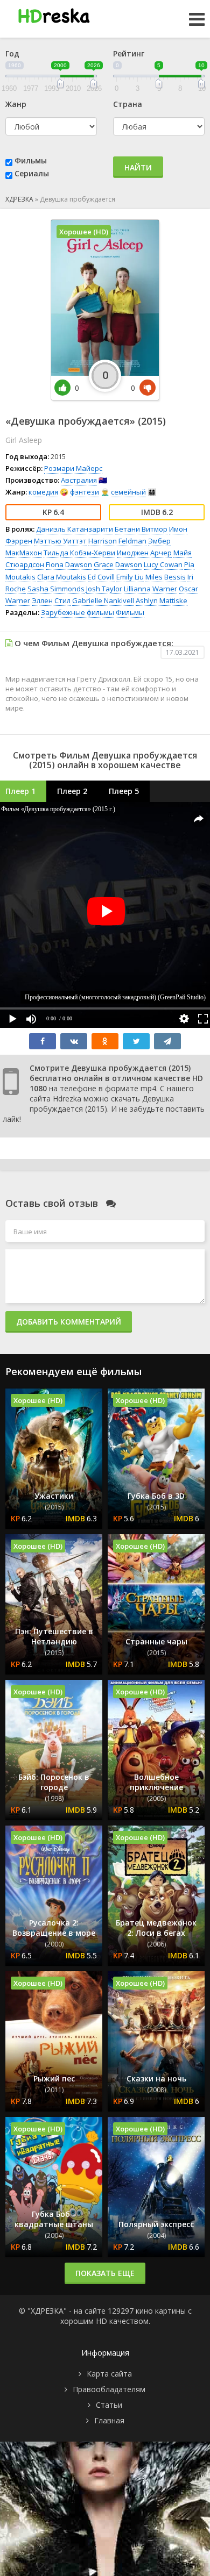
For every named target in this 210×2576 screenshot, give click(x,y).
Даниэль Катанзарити (75, 529)
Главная (109, 2420)
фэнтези (85, 492)
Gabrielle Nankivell (103, 600)
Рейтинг (129, 53)
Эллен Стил (51, 600)
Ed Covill (101, 577)
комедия (43, 492)
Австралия (79, 480)
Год (12, 53)
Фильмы (31, 160)
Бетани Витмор (141, 529)
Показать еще (105, 2273)
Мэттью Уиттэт (60, 541)
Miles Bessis (166, 577)
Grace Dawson (118, 564)
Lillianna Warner (150, 589)
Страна (128, 104)
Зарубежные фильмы (78, 612)
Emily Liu (130, 577)
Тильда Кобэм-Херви (79, 553)
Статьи (109, 2405)
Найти (138, 167)
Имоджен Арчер (144, 553)
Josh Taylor (104, 589)
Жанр (16, 104)
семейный (128, 492)
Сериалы (32, 173)
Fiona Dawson (69, 564)
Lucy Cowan (163, 564)
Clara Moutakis (62, 577)
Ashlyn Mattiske (162, 600)
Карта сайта (109, 2374)
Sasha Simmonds (56, 589)
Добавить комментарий (69, 1322)
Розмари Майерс (73, 468)
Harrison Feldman (117, 541)
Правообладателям (109, 2389)
